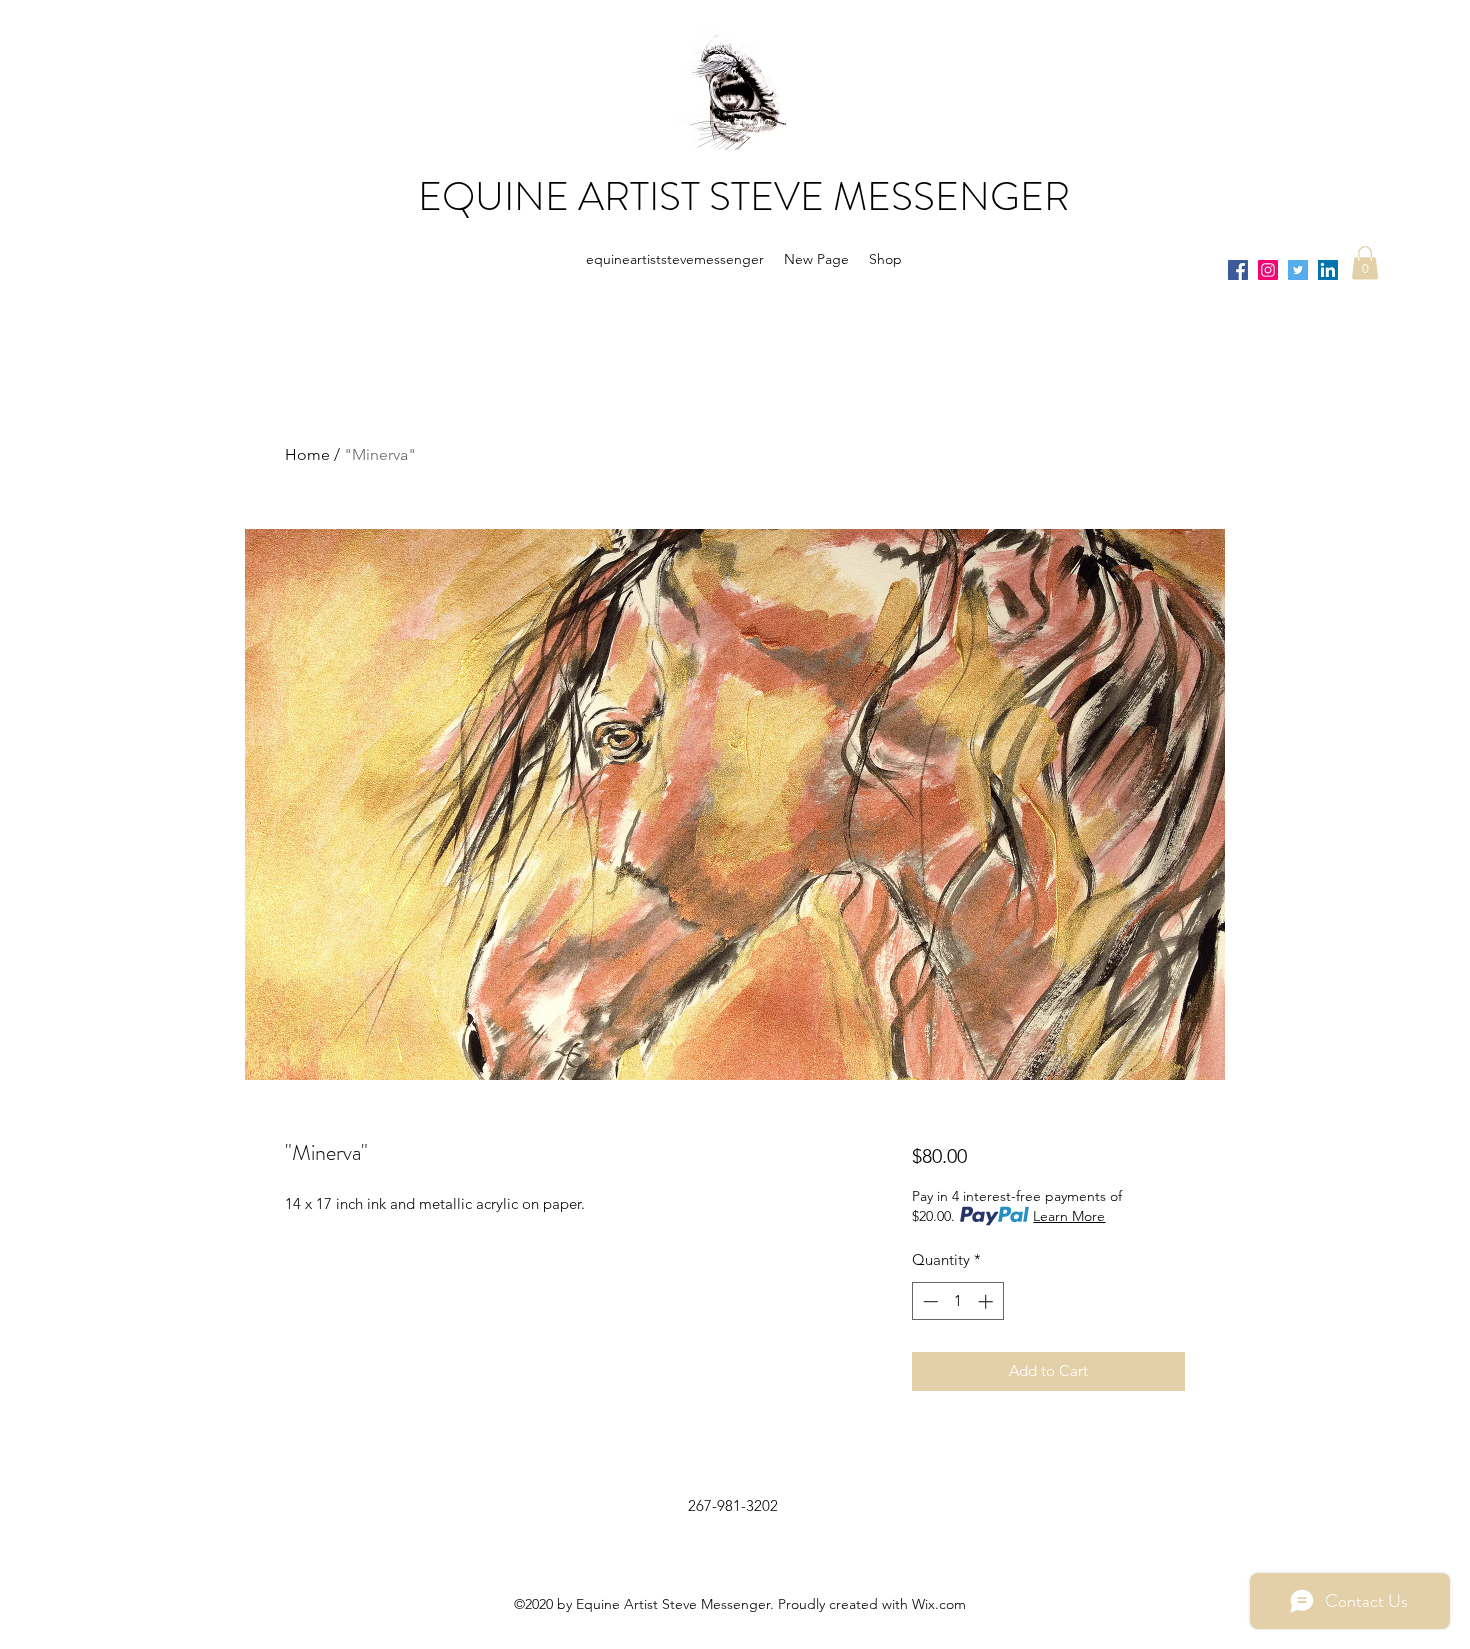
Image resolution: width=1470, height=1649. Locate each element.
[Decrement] (928, 1301)
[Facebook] (1238, 270)
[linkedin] (1328, 270)
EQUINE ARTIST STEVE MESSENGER (744, 196)
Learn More (1069, 1216)
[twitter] (1298, 270)
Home (307, 454)
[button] (1365, 262)
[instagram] (1268, 270)
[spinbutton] (957, 1301)
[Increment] (987, 1301)
